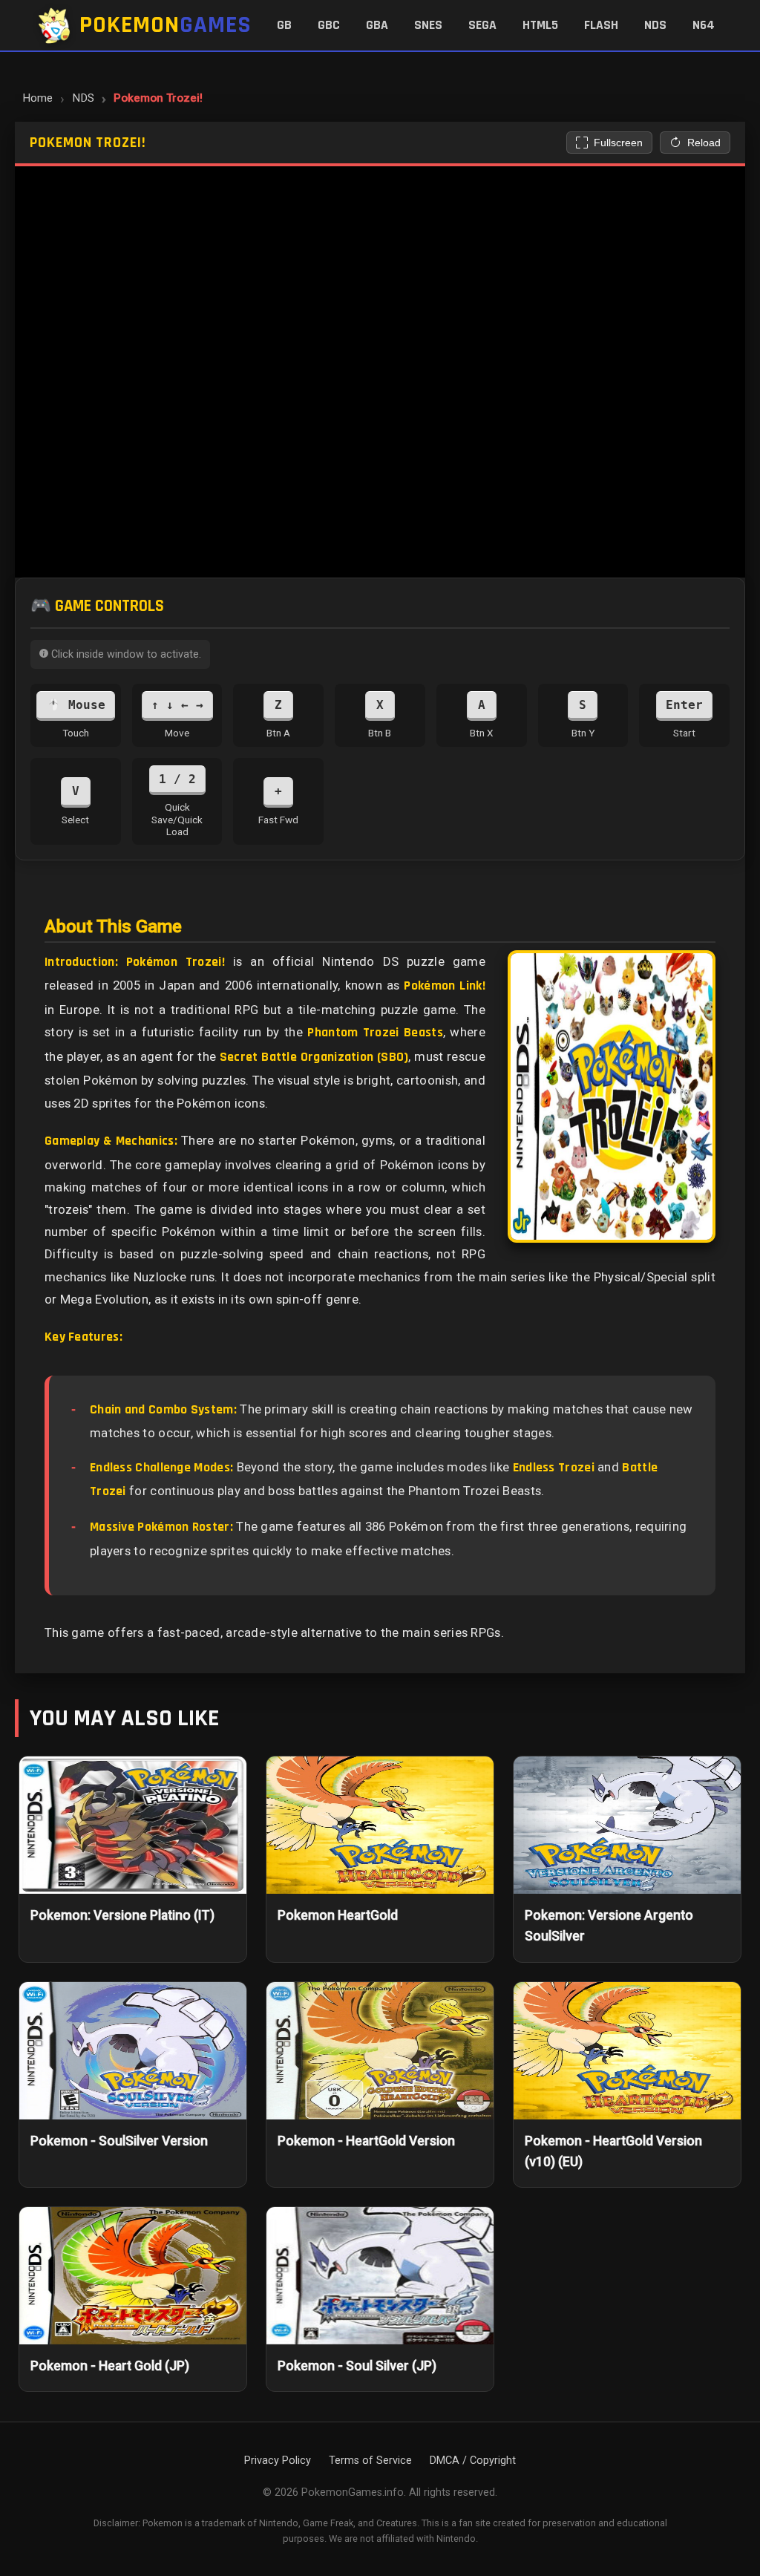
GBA (377, 25)
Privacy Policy (278, 2461)
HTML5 (540, 25)
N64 (704, 25)
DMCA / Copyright (473, 2461)
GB (284, 25)
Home (37, 98)
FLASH (601, 25)
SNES (428, 25)
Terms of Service (370, 2461)
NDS (655, 25)
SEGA (482, 25)
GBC (329, 25)
